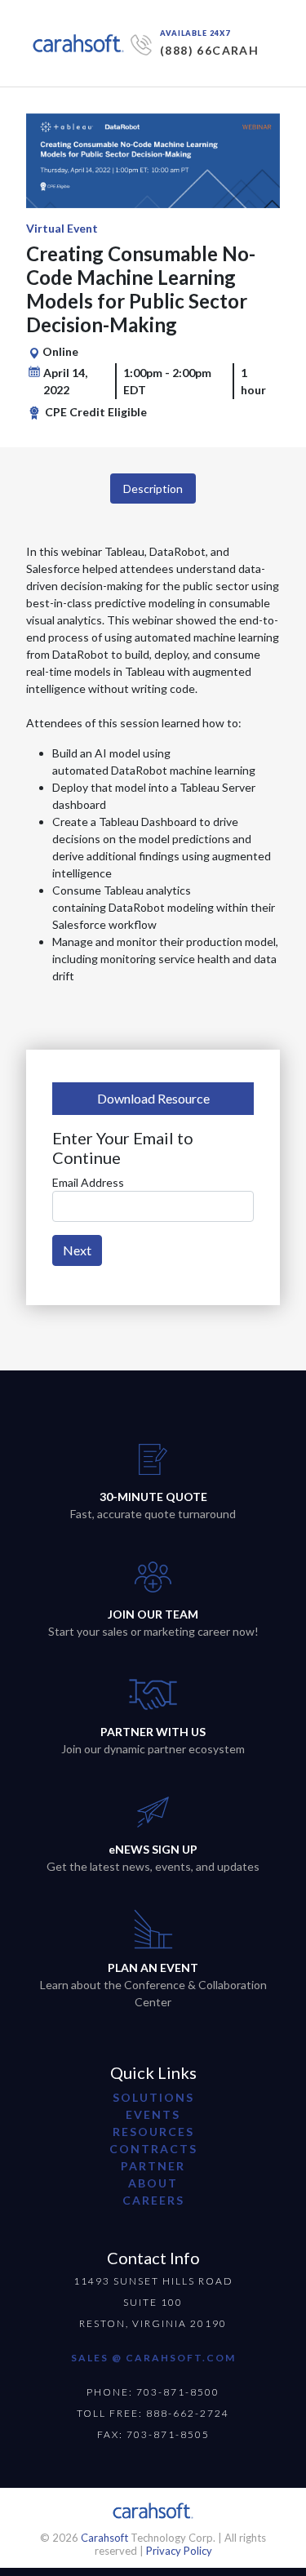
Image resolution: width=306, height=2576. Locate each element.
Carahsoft (104, 2538)
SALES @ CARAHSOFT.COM (153, 2358)
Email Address (88, 1182)
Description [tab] (153, 489)
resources (153, 2132)
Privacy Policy (179, 2551)
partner (153, 2166)
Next (77, 1250)
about (153, 2183)
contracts (153, 2149)
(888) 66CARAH (209, 50)
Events (153, 2114)
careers (153, 2200)
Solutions (153, 2097)
